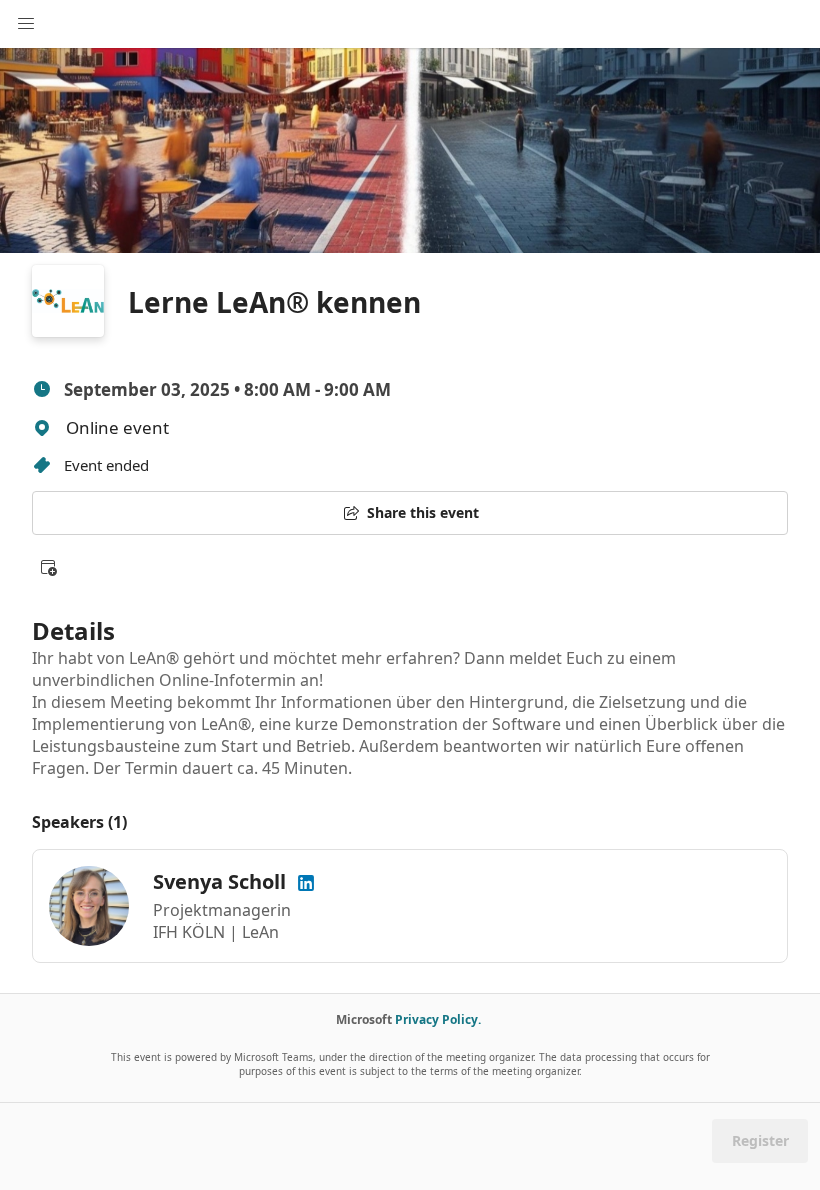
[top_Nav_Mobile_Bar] (26, 24)
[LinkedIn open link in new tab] (306, 881)
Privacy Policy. (438, 1019)
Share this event (423, 512)
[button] (48, 567)
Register (760, 1140)
